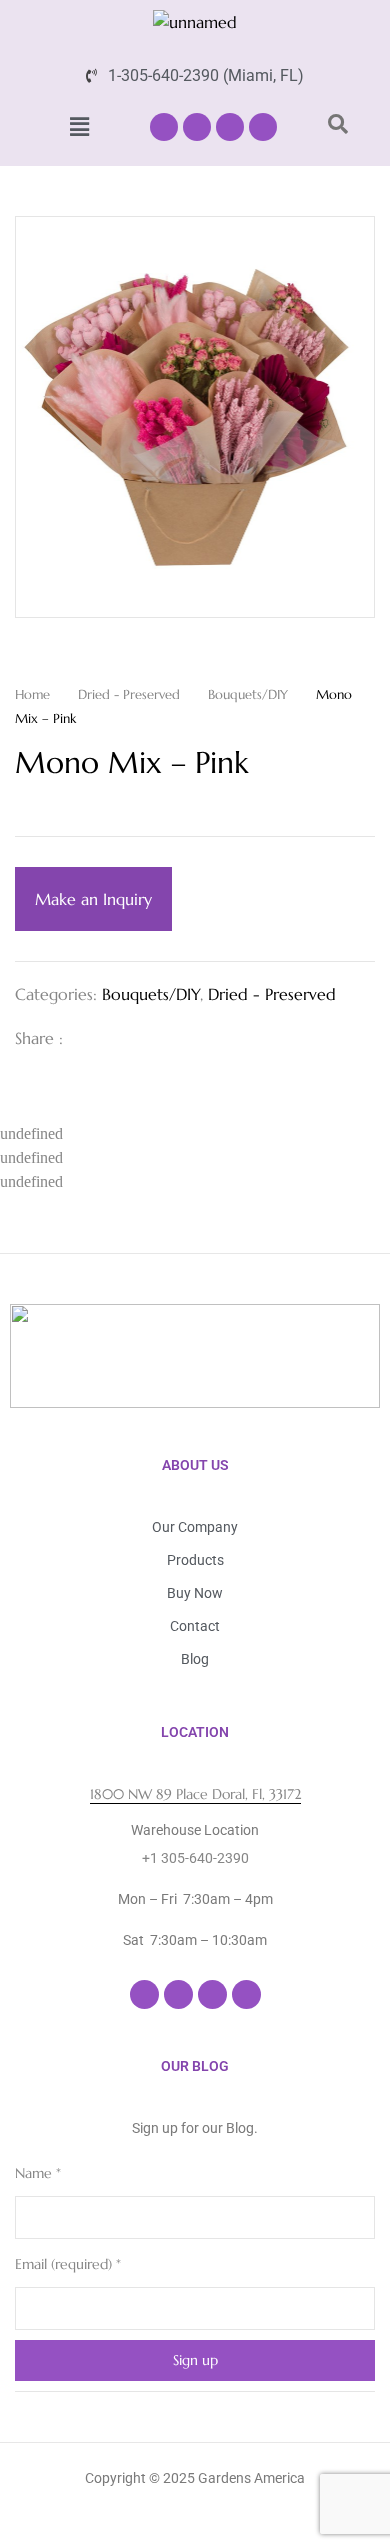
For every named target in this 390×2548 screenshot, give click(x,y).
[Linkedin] (230, 127)
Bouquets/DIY (248, 694)
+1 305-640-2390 (195, 1858)
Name (38, 2173)
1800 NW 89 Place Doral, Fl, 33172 (195, 1794)
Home (32, 694)
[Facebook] (164, 127)
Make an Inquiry (93, 899)
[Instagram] (197, 127)
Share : (39, 1038)
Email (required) (68, 2264)
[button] (79, 127)
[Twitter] (121, 1038)
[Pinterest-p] (263, 127)
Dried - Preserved (129, 694)
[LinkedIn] (153, 1038)
